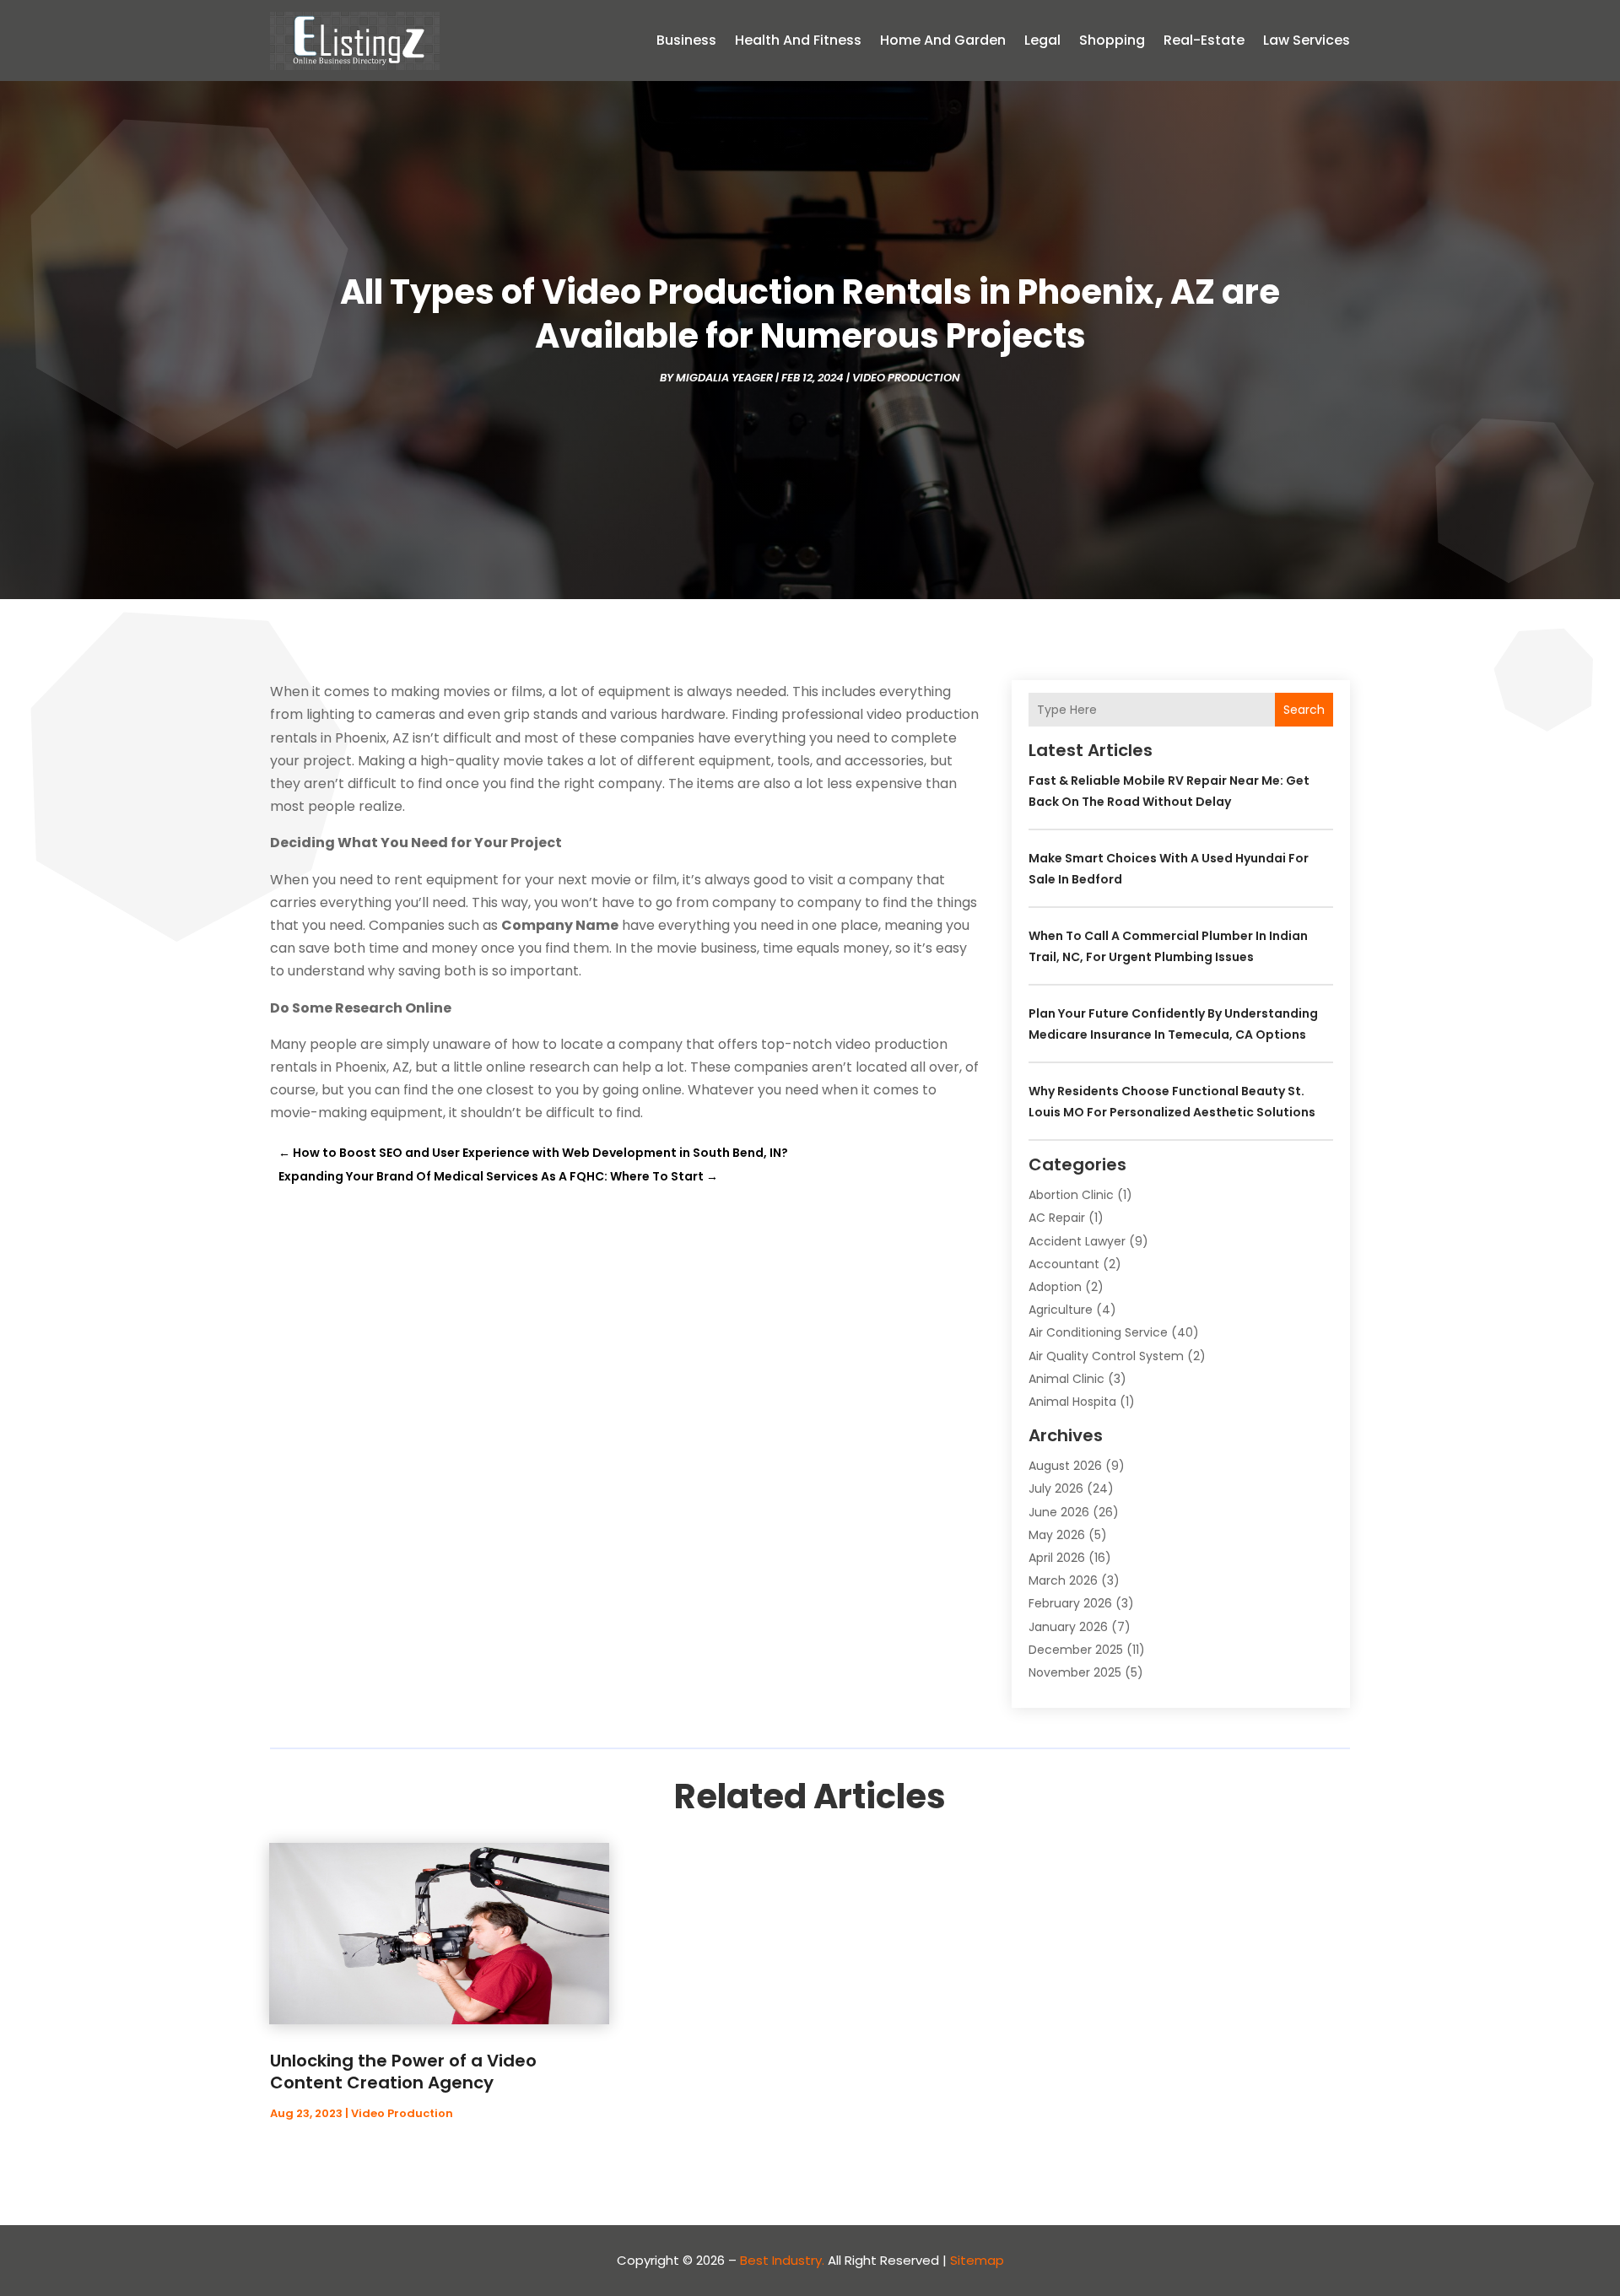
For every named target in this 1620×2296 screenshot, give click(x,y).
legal (1042, 40)
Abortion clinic (1071, 1195)
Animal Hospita (1072, 1402)
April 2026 (1057, 1558)
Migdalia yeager (724, 378)
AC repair (1057, 1218)
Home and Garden (943, 40)
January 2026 (1068, 1627)
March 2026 (1063, 1580)
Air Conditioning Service (1098, 1332)
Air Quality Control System (1106, 1356)
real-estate (1204, 40)
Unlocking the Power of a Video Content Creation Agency (403, 2072)
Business (686, 40)
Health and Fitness (798, 40)
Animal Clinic (1066, 1379)
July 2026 (1056, 1488)
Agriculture (1061, 1310)
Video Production (906, 378)
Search (1304, 710)
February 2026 (1070, 1603)
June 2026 (1059, 1512)
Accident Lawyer (1077, 1241)
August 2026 (1065, 1466)
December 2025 (1076, 1650)
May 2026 (1057, 1535)
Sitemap (977, 2260)
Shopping (1112, 40)
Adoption (1055, 1287)
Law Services (1307, 40)
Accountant (1064, 1264)
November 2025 (1075, 1672)
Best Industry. (782, 2260)
